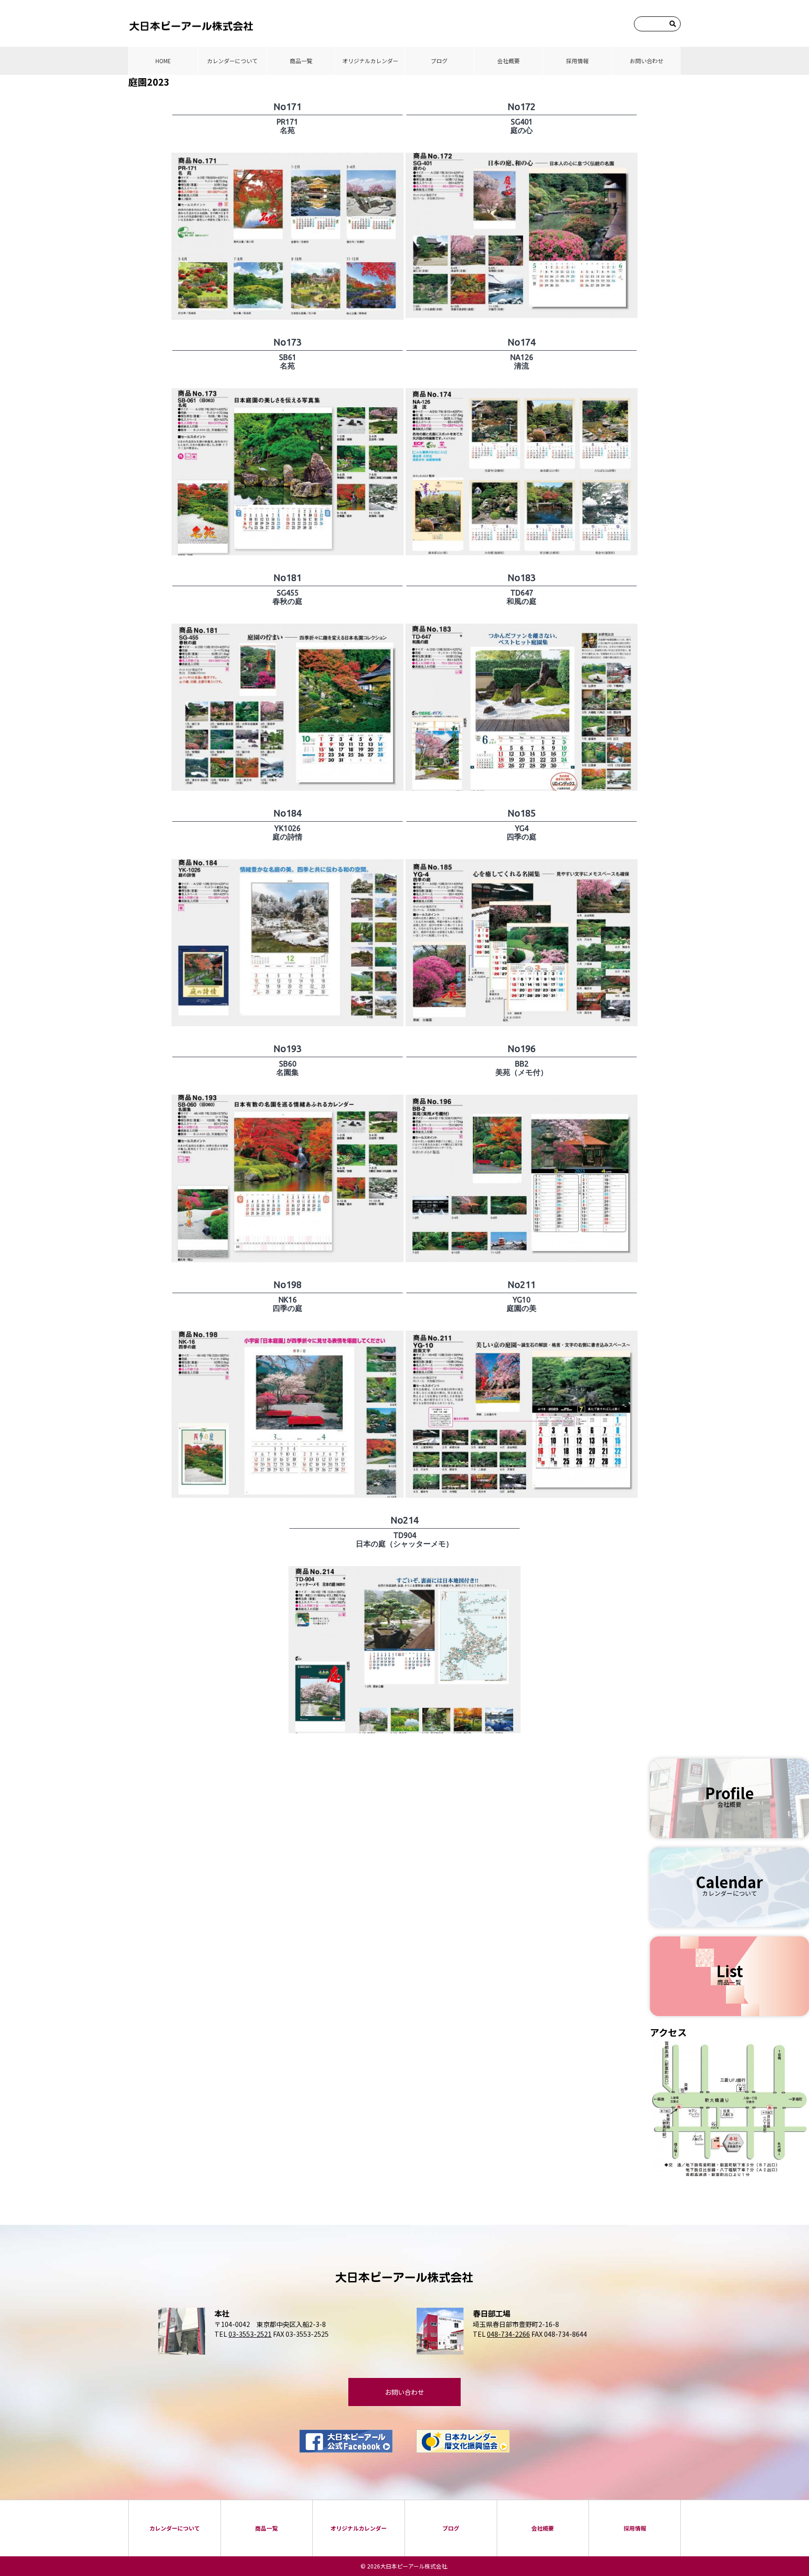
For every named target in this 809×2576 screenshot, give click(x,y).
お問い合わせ (647, 61)
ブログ (439, 61)
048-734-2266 (508, 2334)
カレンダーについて (232, 61)
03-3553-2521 (250, 2334)
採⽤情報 (577, 61)
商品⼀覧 (301, 61)
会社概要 (508, 61)
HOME (163, 61)
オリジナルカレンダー (370, 61)
